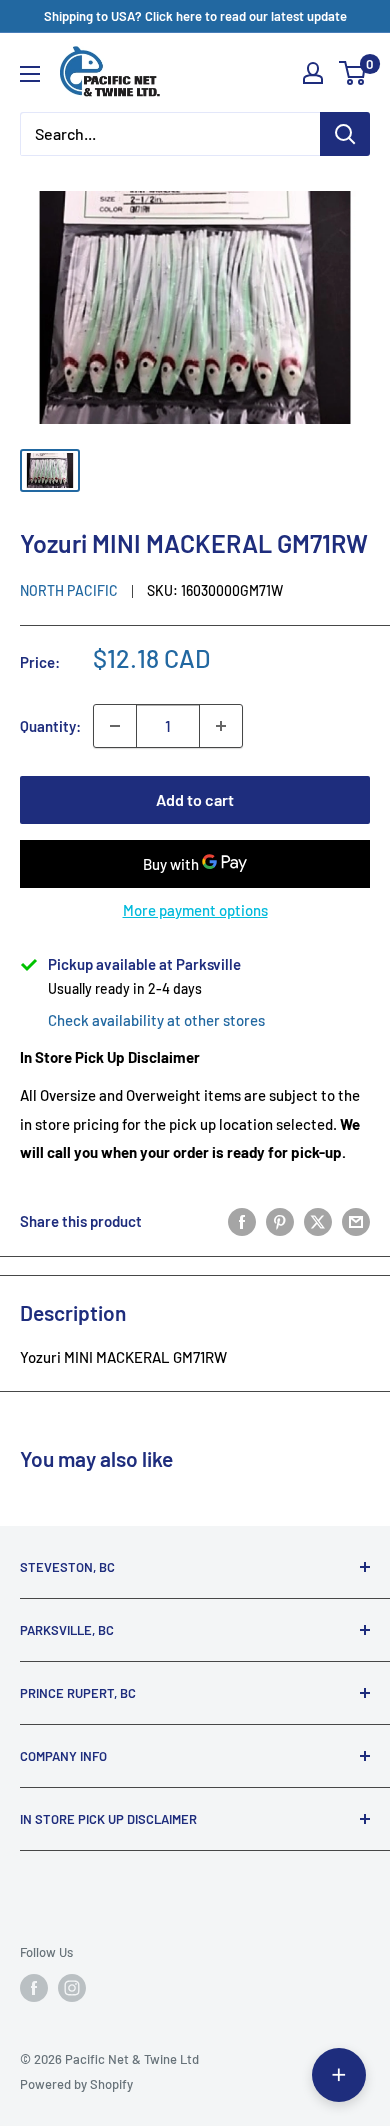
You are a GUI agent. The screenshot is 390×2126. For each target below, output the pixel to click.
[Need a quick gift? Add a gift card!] (339, 2075)
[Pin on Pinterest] (280, 1221)
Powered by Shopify (76, 2084)
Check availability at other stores (156, 1020)
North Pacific (69, 590)
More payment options (195, 910)
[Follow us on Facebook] (34, 1988)
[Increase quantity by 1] (221, 726)
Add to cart (195, 799)
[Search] (345, 134)
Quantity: (50, 726)
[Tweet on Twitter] (318, 1221)
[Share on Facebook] (242, 1221)
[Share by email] (356, 1221)
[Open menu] (30, 74)
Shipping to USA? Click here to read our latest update (195, 16)
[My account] (313, 73)
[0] (353, 73)
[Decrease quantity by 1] (115, 726)
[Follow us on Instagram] (72, 1988)
